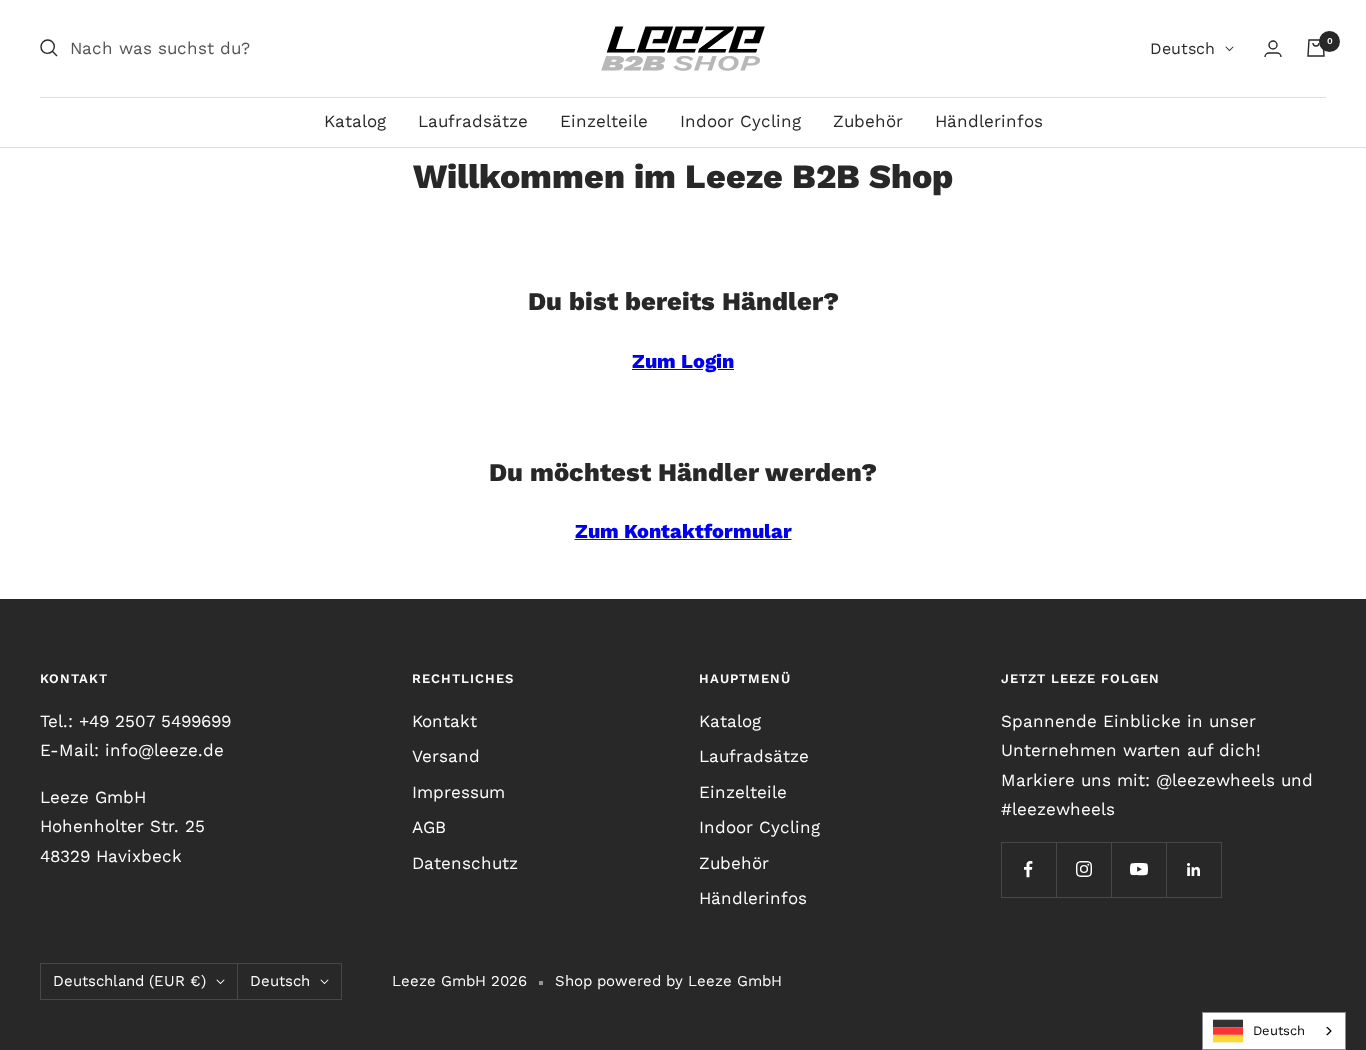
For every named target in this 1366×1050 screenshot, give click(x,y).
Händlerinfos (989, 121)
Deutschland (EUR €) (129, 981)
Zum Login (683, 361)
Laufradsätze (473, 121)
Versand (446, 756)
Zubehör (868, 121)
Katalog (355, 121)
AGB (429, 827)
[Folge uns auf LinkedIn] (1193, 869)
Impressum (458, 792)
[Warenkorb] (1316, 48)
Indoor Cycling (740, 121)
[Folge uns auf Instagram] (1083, 869)
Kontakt (444, 721)
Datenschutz (465, 863)
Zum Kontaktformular (683, 531)
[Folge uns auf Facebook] (1028, 869)
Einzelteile (604, 121)
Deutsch (1182, 48)
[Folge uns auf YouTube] (1138, 869)
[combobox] (1274, 1031)
